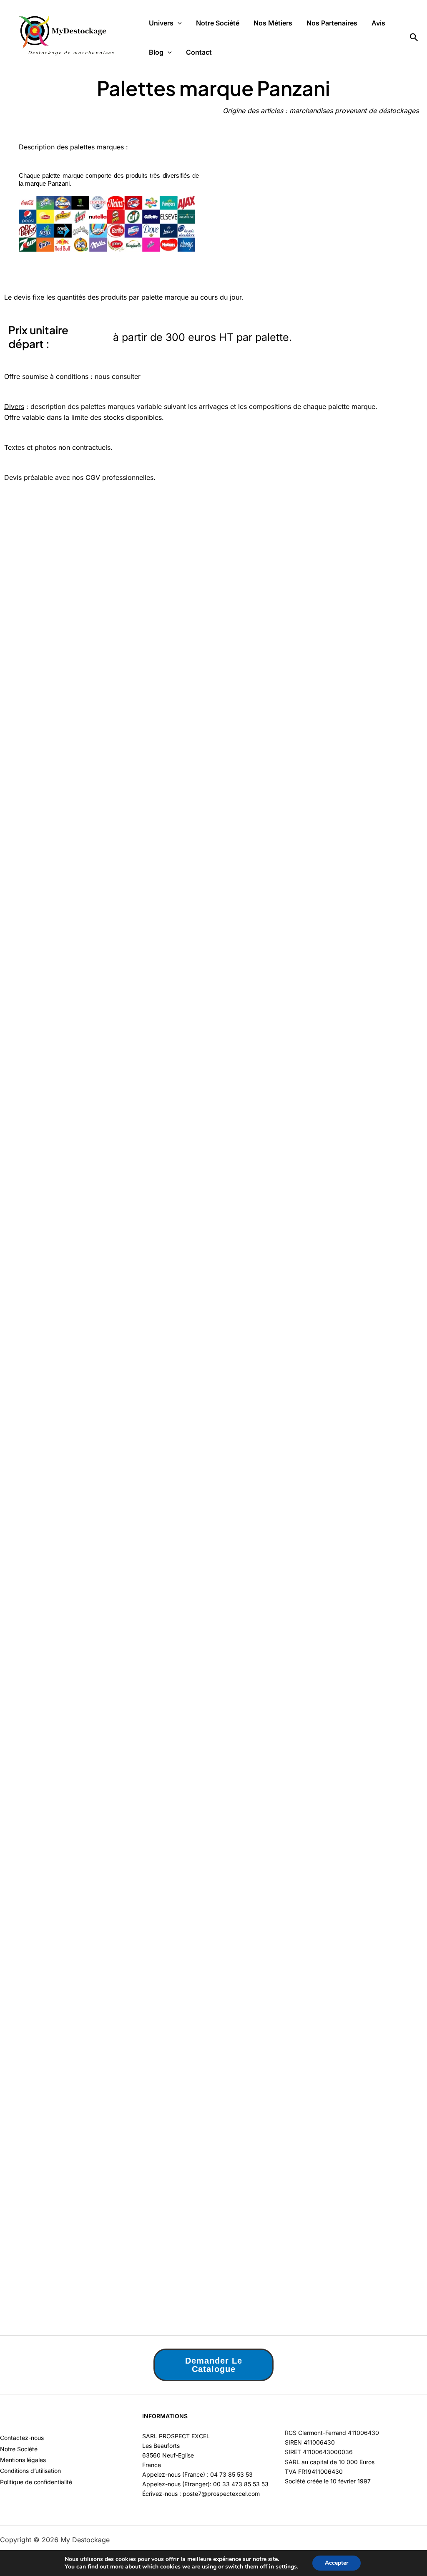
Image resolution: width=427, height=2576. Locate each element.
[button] (178, 23)
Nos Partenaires (332, 23)
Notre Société (218, 23)
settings (286, 2567)
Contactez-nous (22, 2438)
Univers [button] (161, 23)
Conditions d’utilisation (30, 2471)
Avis (378, 23)
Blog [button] (156, 52)
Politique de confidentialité (36, 2482)
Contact (199, 52)
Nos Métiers (273, 23)
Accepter (337, 2563)
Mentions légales (23, 2460)
